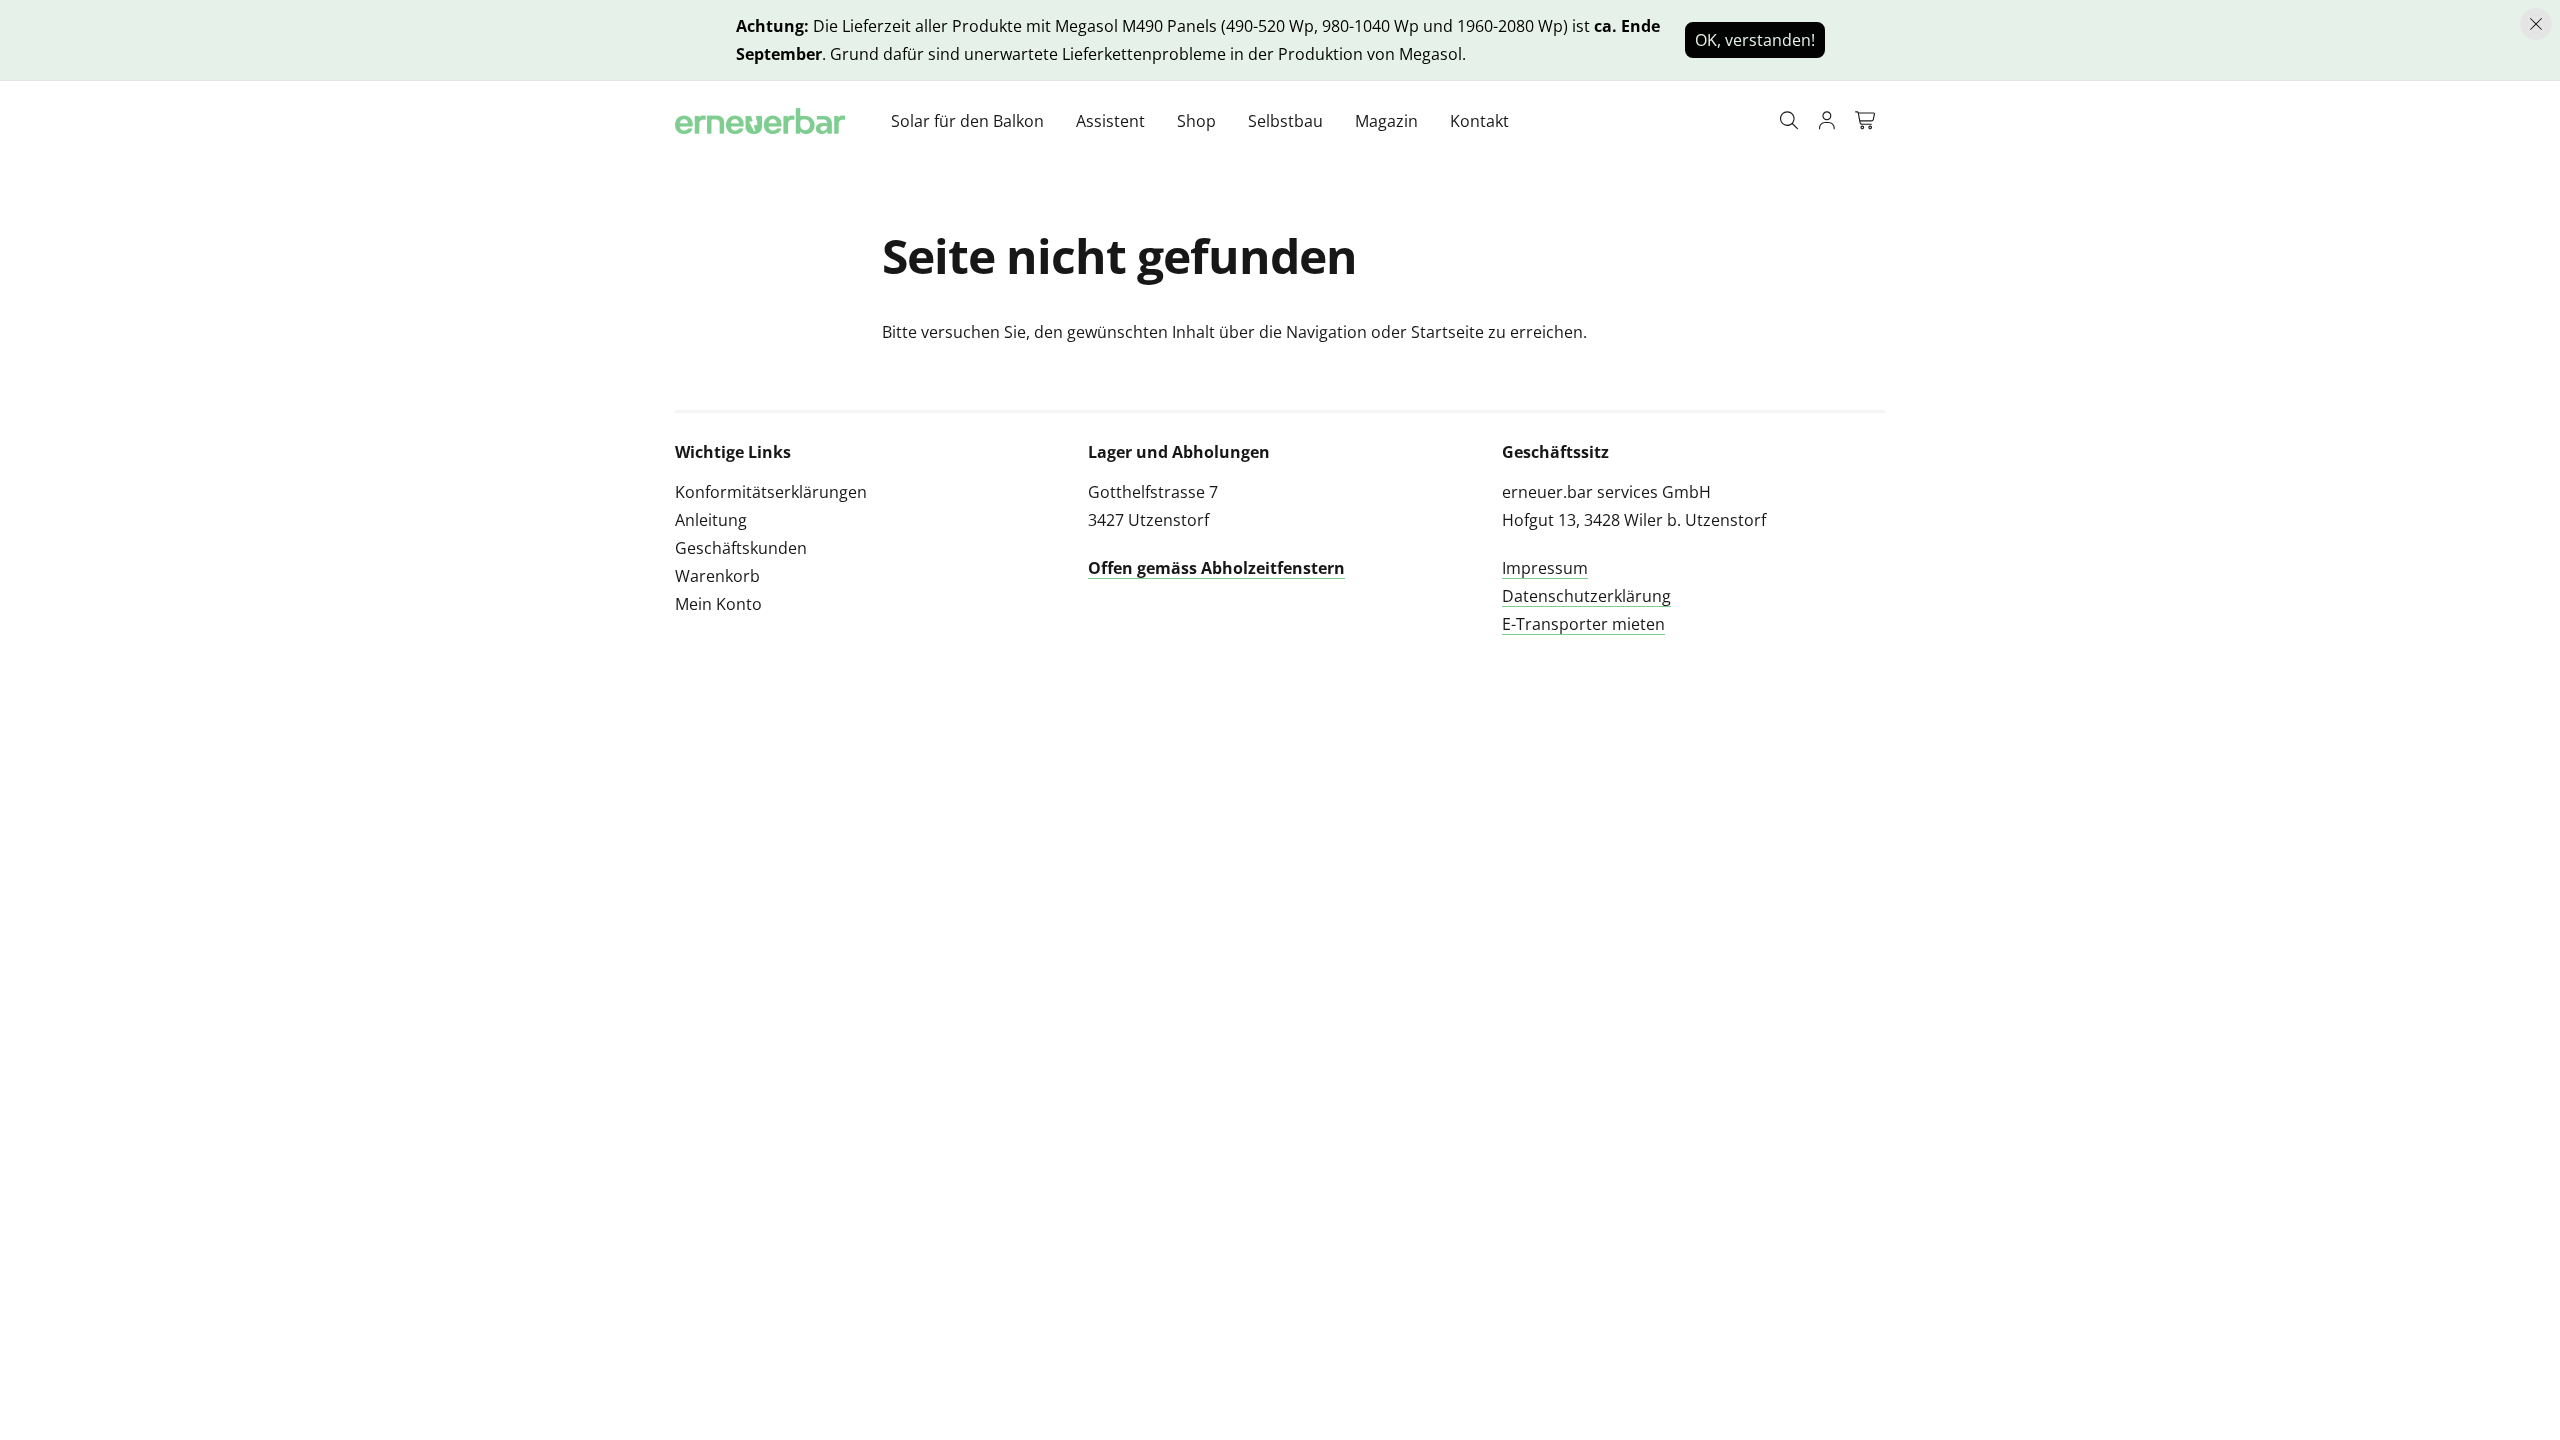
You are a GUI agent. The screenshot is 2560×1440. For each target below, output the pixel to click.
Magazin (1386, 121)
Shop (1196, 121)
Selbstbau (1285, 121)
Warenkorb (717, 576)
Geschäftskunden (741, 548)
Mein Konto (718, 604)
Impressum (1545, 568)
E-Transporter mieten (1583, 624)
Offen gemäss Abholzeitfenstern (1216, 568)
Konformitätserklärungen (771, 492)
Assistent (1110, 121)
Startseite (1447, 332)
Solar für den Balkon (967, 121)
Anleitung (711, 520)
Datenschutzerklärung (1586, 596)
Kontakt (1479, 121)
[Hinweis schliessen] (2536, 24)
